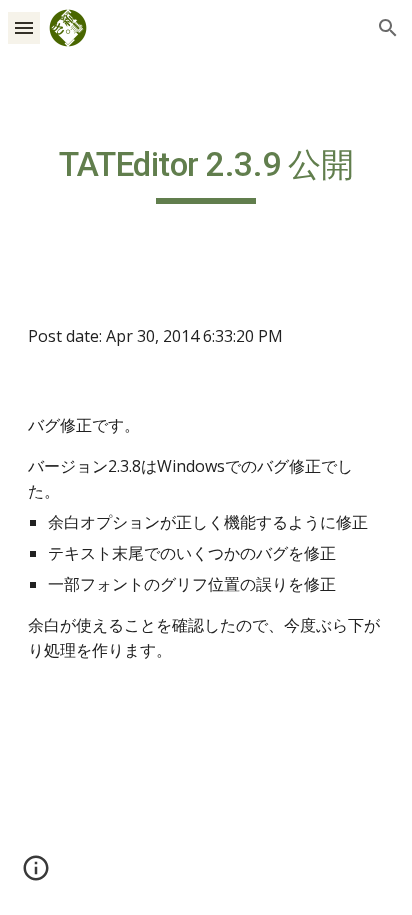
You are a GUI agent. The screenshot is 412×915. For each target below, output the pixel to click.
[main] (206, 174)
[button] (24, 27)
